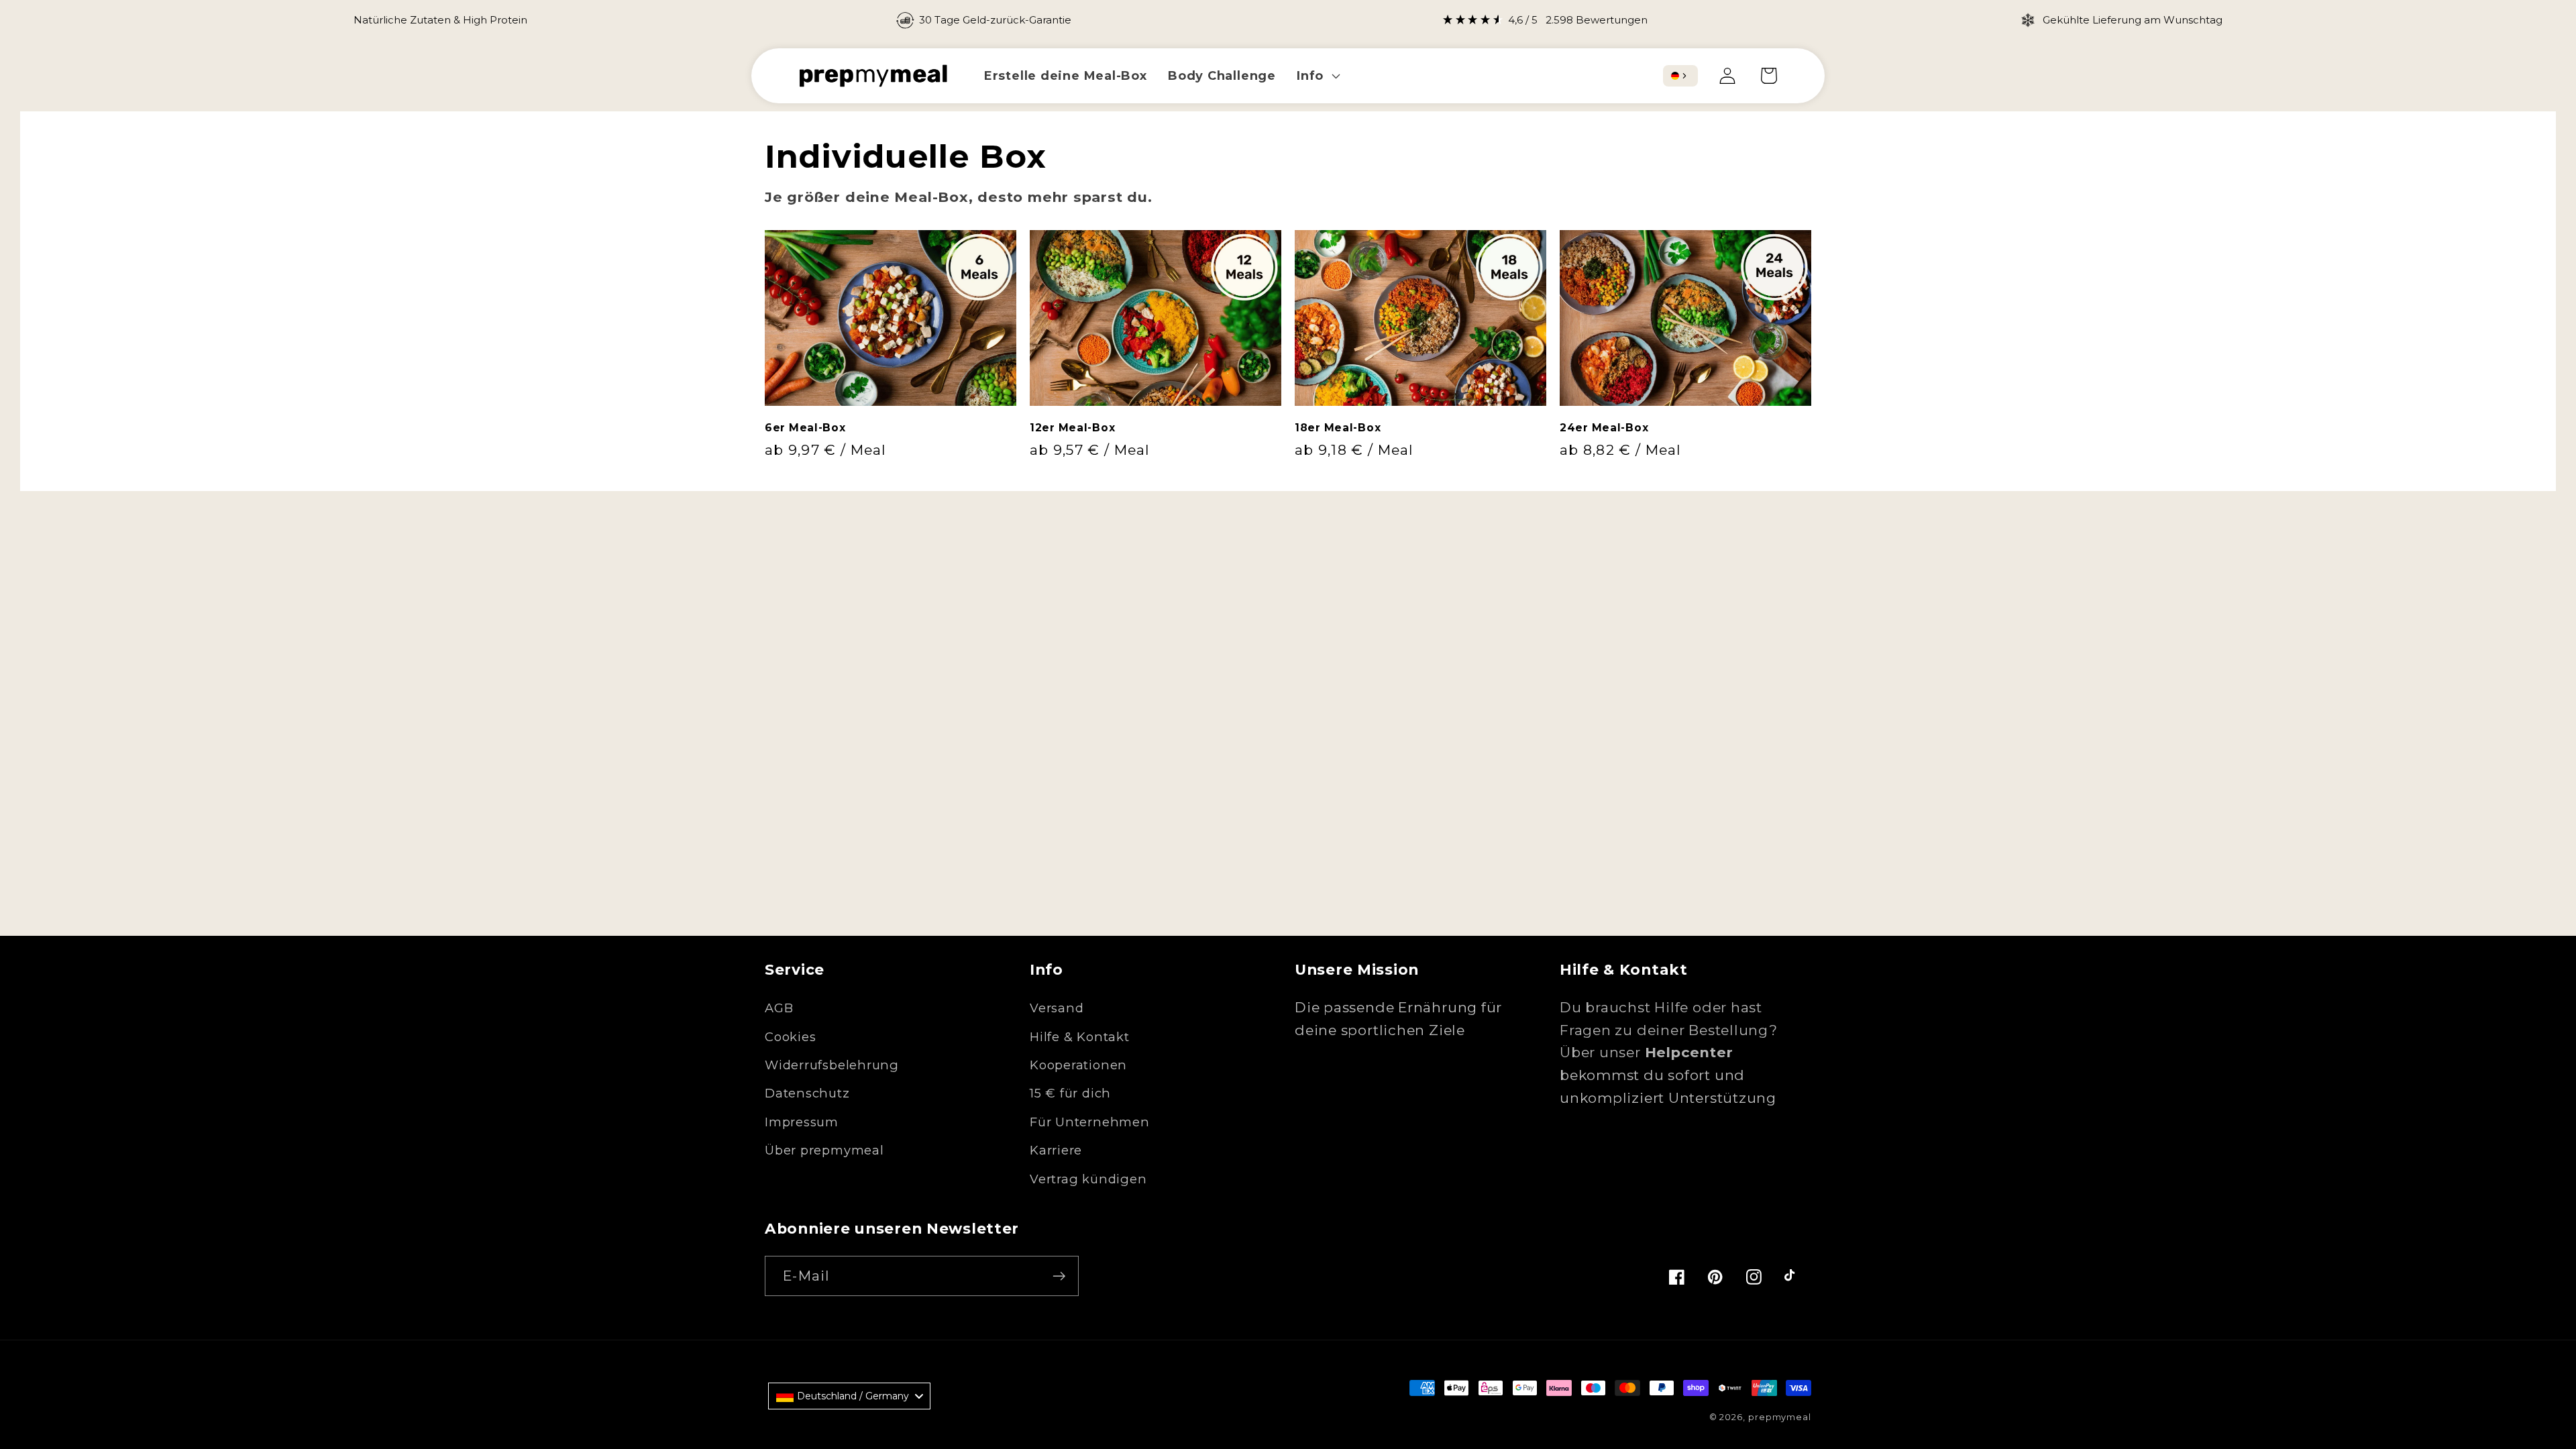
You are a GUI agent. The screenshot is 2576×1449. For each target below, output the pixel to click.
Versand (1057, 1008)
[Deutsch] (1675, 76)
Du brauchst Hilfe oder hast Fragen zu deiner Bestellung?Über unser (1669, 1030)
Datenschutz (807, 1093)
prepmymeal (1780, 1417)
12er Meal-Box (1072, 428)
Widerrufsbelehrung (832, 1065)
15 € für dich (1070, 1093)
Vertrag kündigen (1088, 1179)
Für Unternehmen (1090, 1122)
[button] (1317, 75)
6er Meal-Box (805, 428)
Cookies (790, 1037)
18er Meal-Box (1338, 428)
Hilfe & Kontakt (1080, 1037)
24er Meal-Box (1604, 428)
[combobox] (1680, 76)
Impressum (802, 1122)
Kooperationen (1078, 1065)
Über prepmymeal (824, 1150)
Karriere (1056, 1150)
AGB (779, 1008)
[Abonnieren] (1059, 1276)
